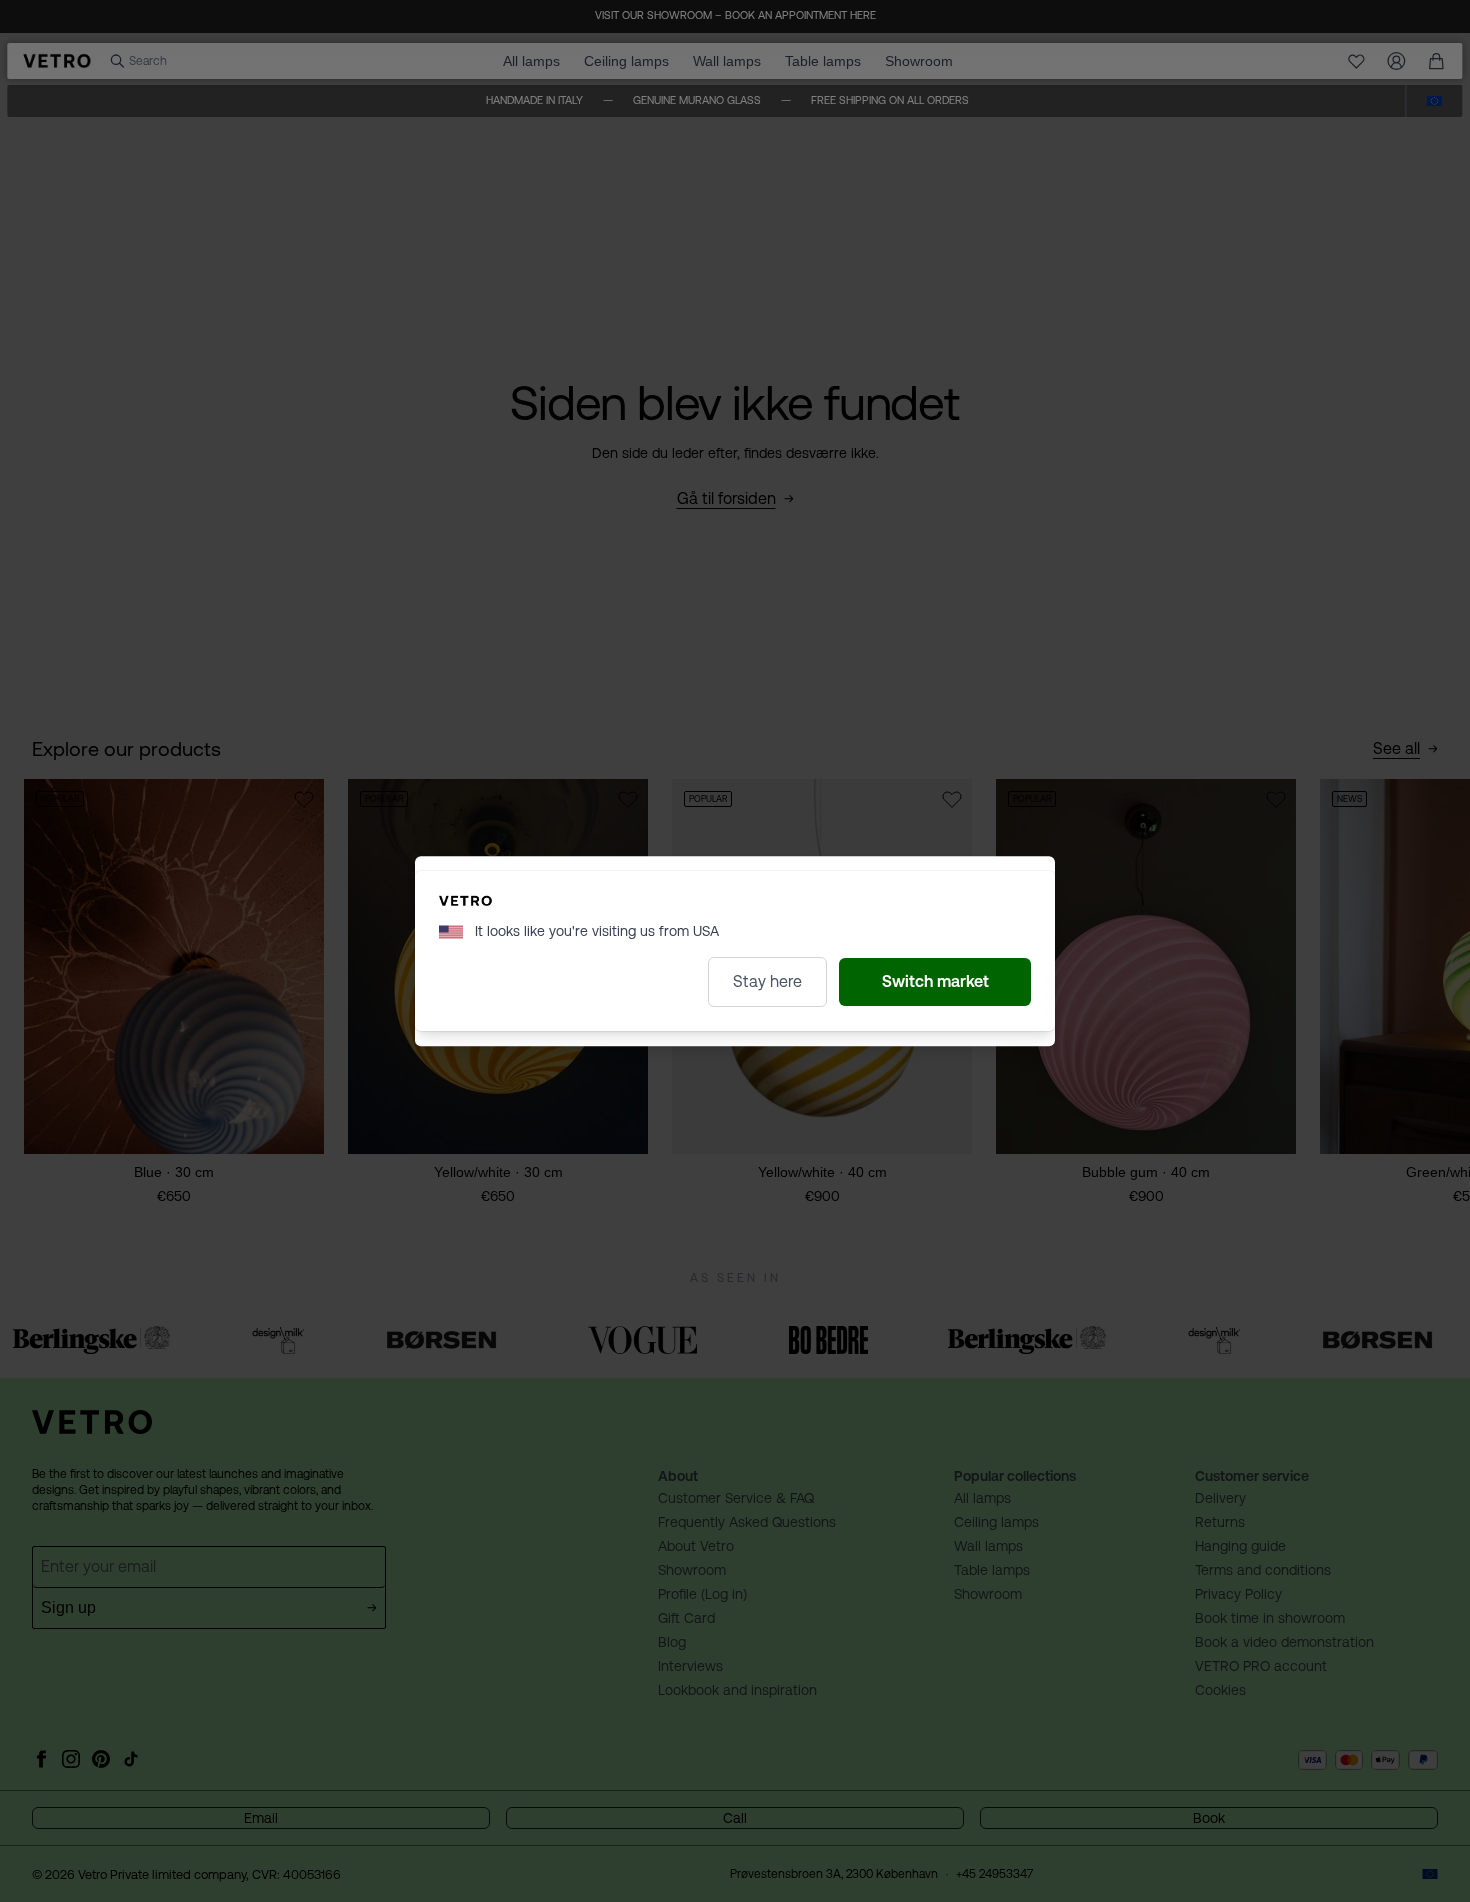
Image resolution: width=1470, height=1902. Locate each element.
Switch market (935, 981)
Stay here (767, 981)
